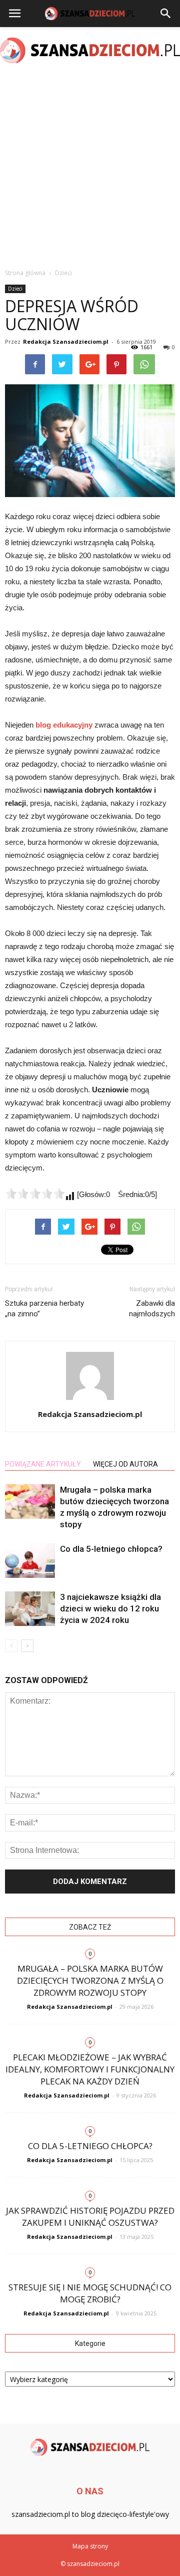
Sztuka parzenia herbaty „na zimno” (44, 1309)
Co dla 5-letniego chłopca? (111, 1549)
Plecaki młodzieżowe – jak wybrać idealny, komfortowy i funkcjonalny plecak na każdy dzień (90, 2069)
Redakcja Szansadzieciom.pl (66, 341)
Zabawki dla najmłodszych (152, 1309)
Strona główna (25, 273)
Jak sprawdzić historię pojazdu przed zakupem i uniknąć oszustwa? (90, 2216)
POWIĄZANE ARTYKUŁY (43, 1464)
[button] (166, 14)
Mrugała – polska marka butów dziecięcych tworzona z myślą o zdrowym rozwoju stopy (90, 1980)
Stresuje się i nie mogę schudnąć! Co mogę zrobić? (90, 2293)
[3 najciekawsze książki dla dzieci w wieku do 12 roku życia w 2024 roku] (30, 1609)
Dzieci (15, 289)
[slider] (35, 1194)
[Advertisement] (90, 167)
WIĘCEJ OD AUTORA (125, 1464)
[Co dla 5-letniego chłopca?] (30, 1561)
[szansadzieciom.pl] (90, 50)
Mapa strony (90, 2546)
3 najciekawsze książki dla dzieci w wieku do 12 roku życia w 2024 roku (110, 1608)
